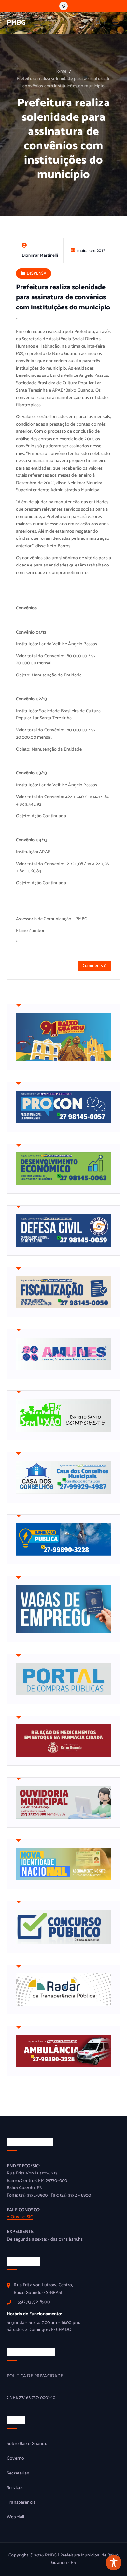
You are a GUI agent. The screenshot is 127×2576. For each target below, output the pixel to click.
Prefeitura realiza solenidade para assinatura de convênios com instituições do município (64, 83)
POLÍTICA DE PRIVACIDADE (35, 2376)
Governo (15, 2459)
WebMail (15, 2517)
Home (60, 71)
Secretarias (18, 2474)
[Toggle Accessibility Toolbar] (114, 2563)
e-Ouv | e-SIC (20, 2217)
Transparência (21, 2503)
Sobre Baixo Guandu (27, 2444)
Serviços (15, 2488)
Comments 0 (95, 966)
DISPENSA (36, 273)
